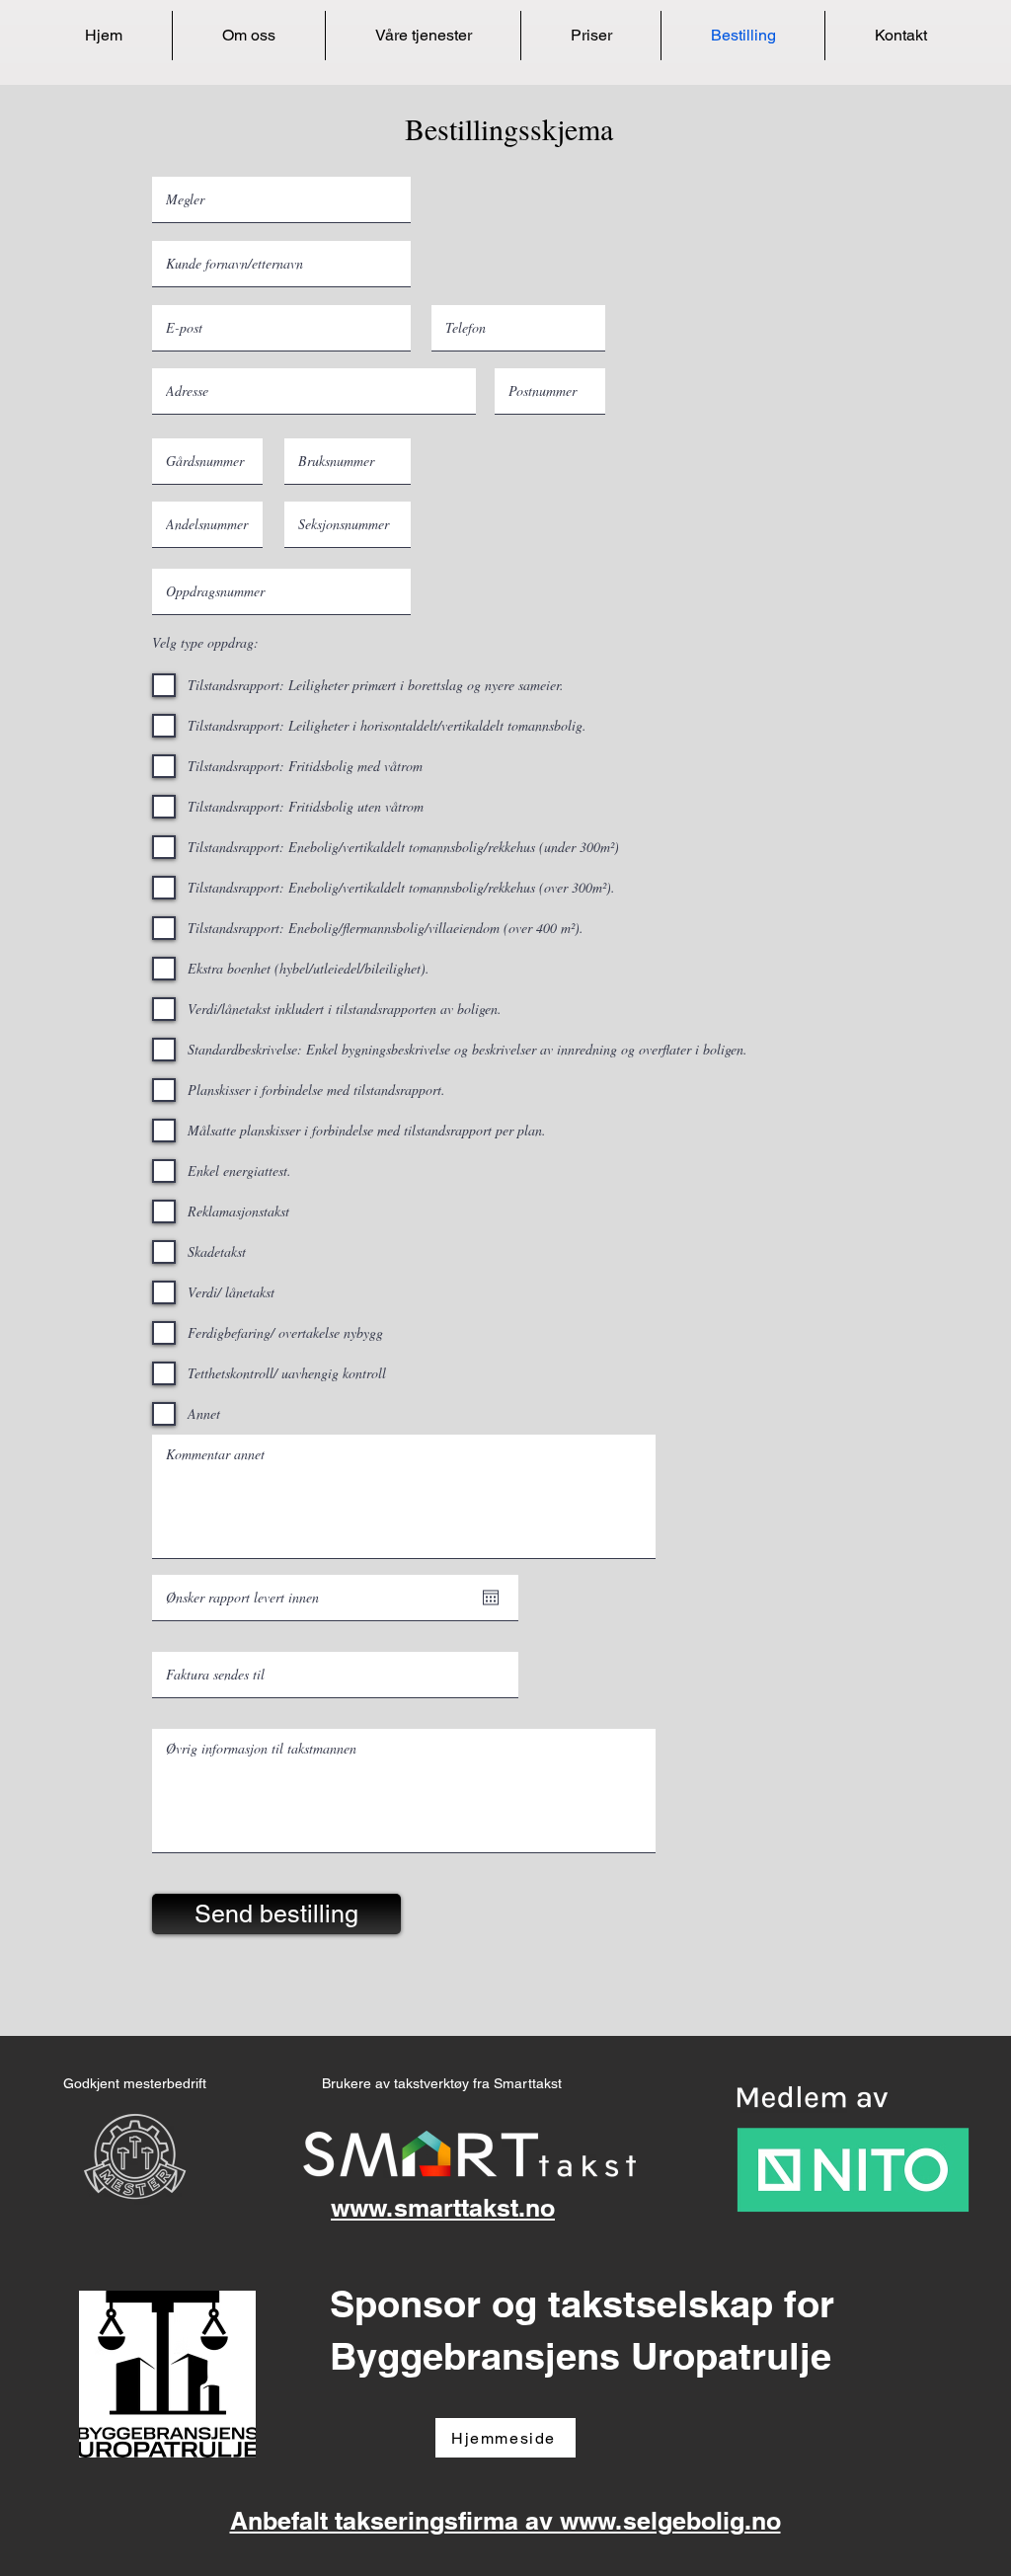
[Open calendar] (491, 1598)
